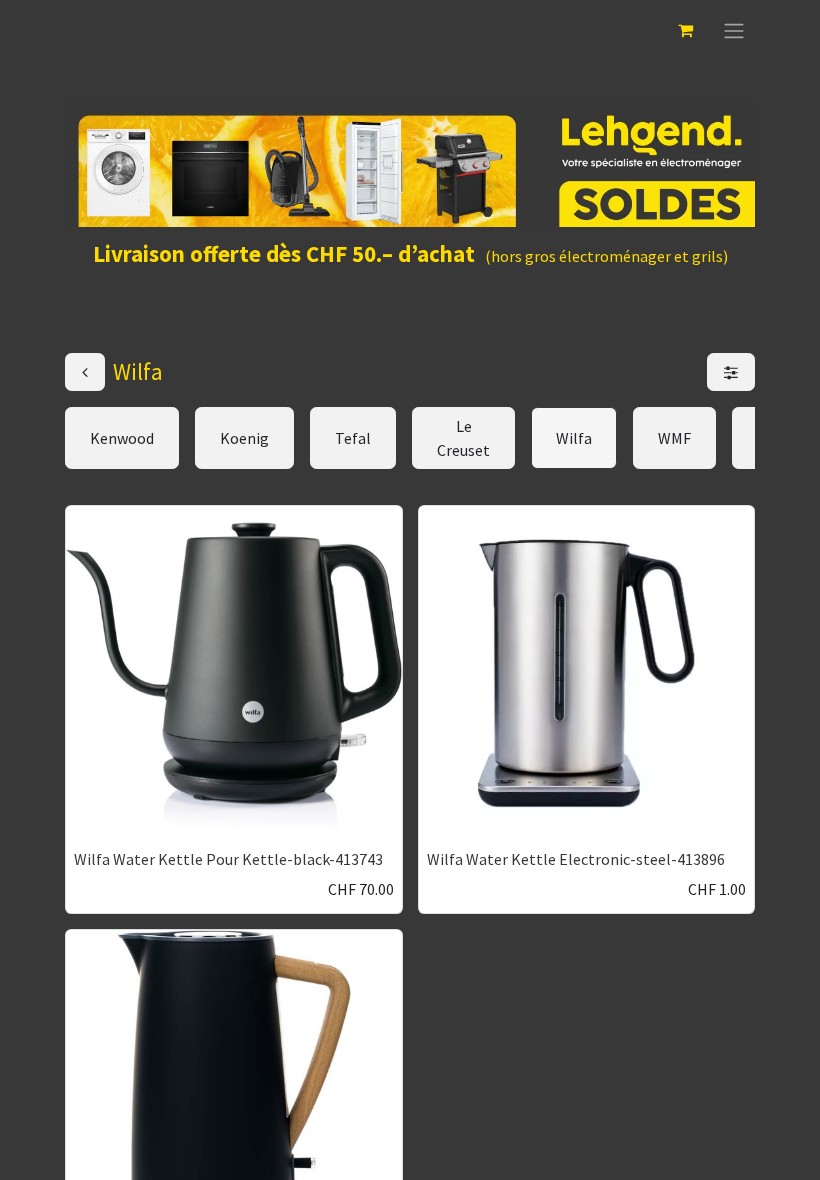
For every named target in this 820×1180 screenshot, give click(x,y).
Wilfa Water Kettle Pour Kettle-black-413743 (228, 859)
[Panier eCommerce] (685, 30)
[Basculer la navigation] (734, 30)
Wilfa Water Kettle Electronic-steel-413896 (576, 859)
